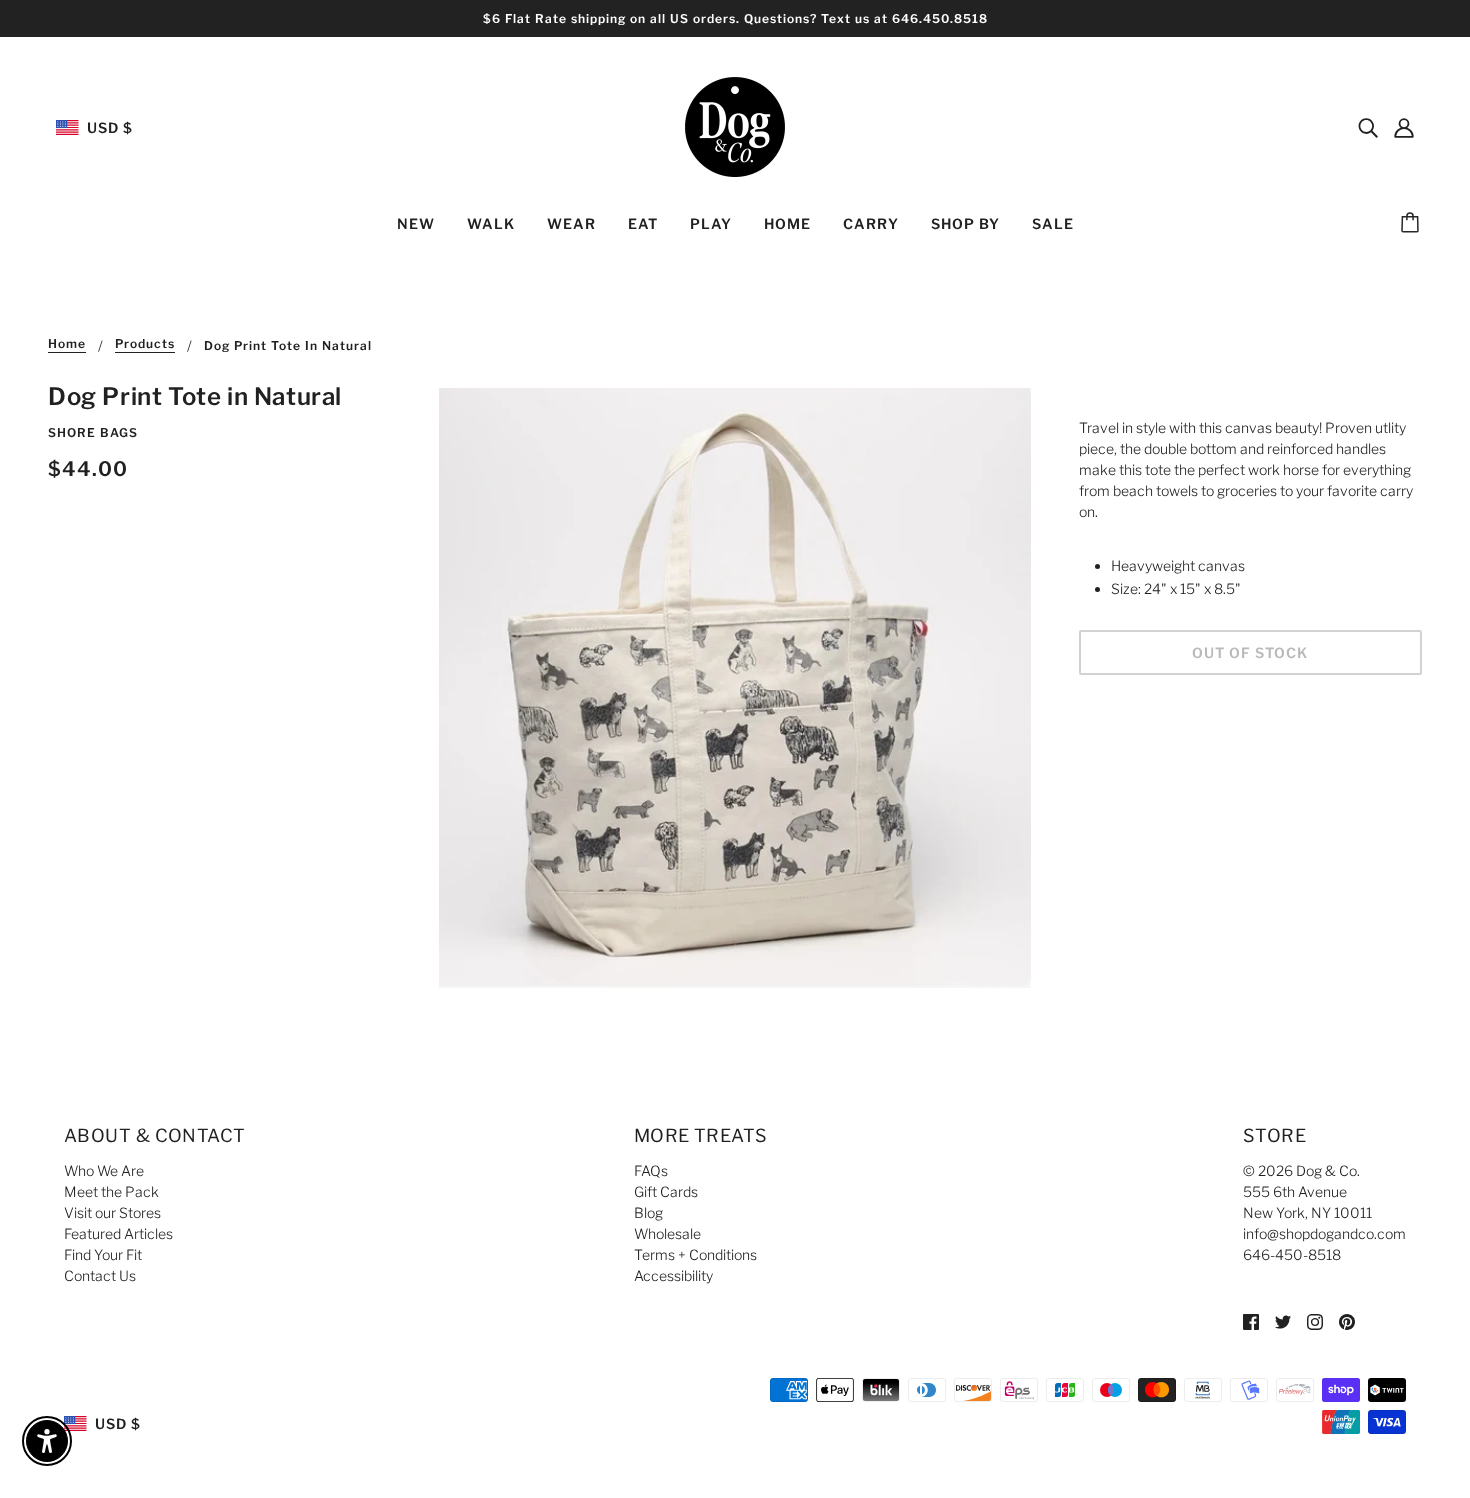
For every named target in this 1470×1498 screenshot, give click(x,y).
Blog (648, 1212)
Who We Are (104, 1170)
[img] (1368, 127)
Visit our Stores (112, 1212)
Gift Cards (666, 1191)
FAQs (651, 1170)
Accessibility (673, 1275)
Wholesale (667, 1233)
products (145, 344)
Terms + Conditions (695, 1254)
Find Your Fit (103, 1254)
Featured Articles (118, 1233)
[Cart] (1413, 224)
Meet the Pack (111, 1191)
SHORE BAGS (93, 432)
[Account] (1404, 127)
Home (67, 344)
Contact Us (100, 1275)
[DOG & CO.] (735, 125)
